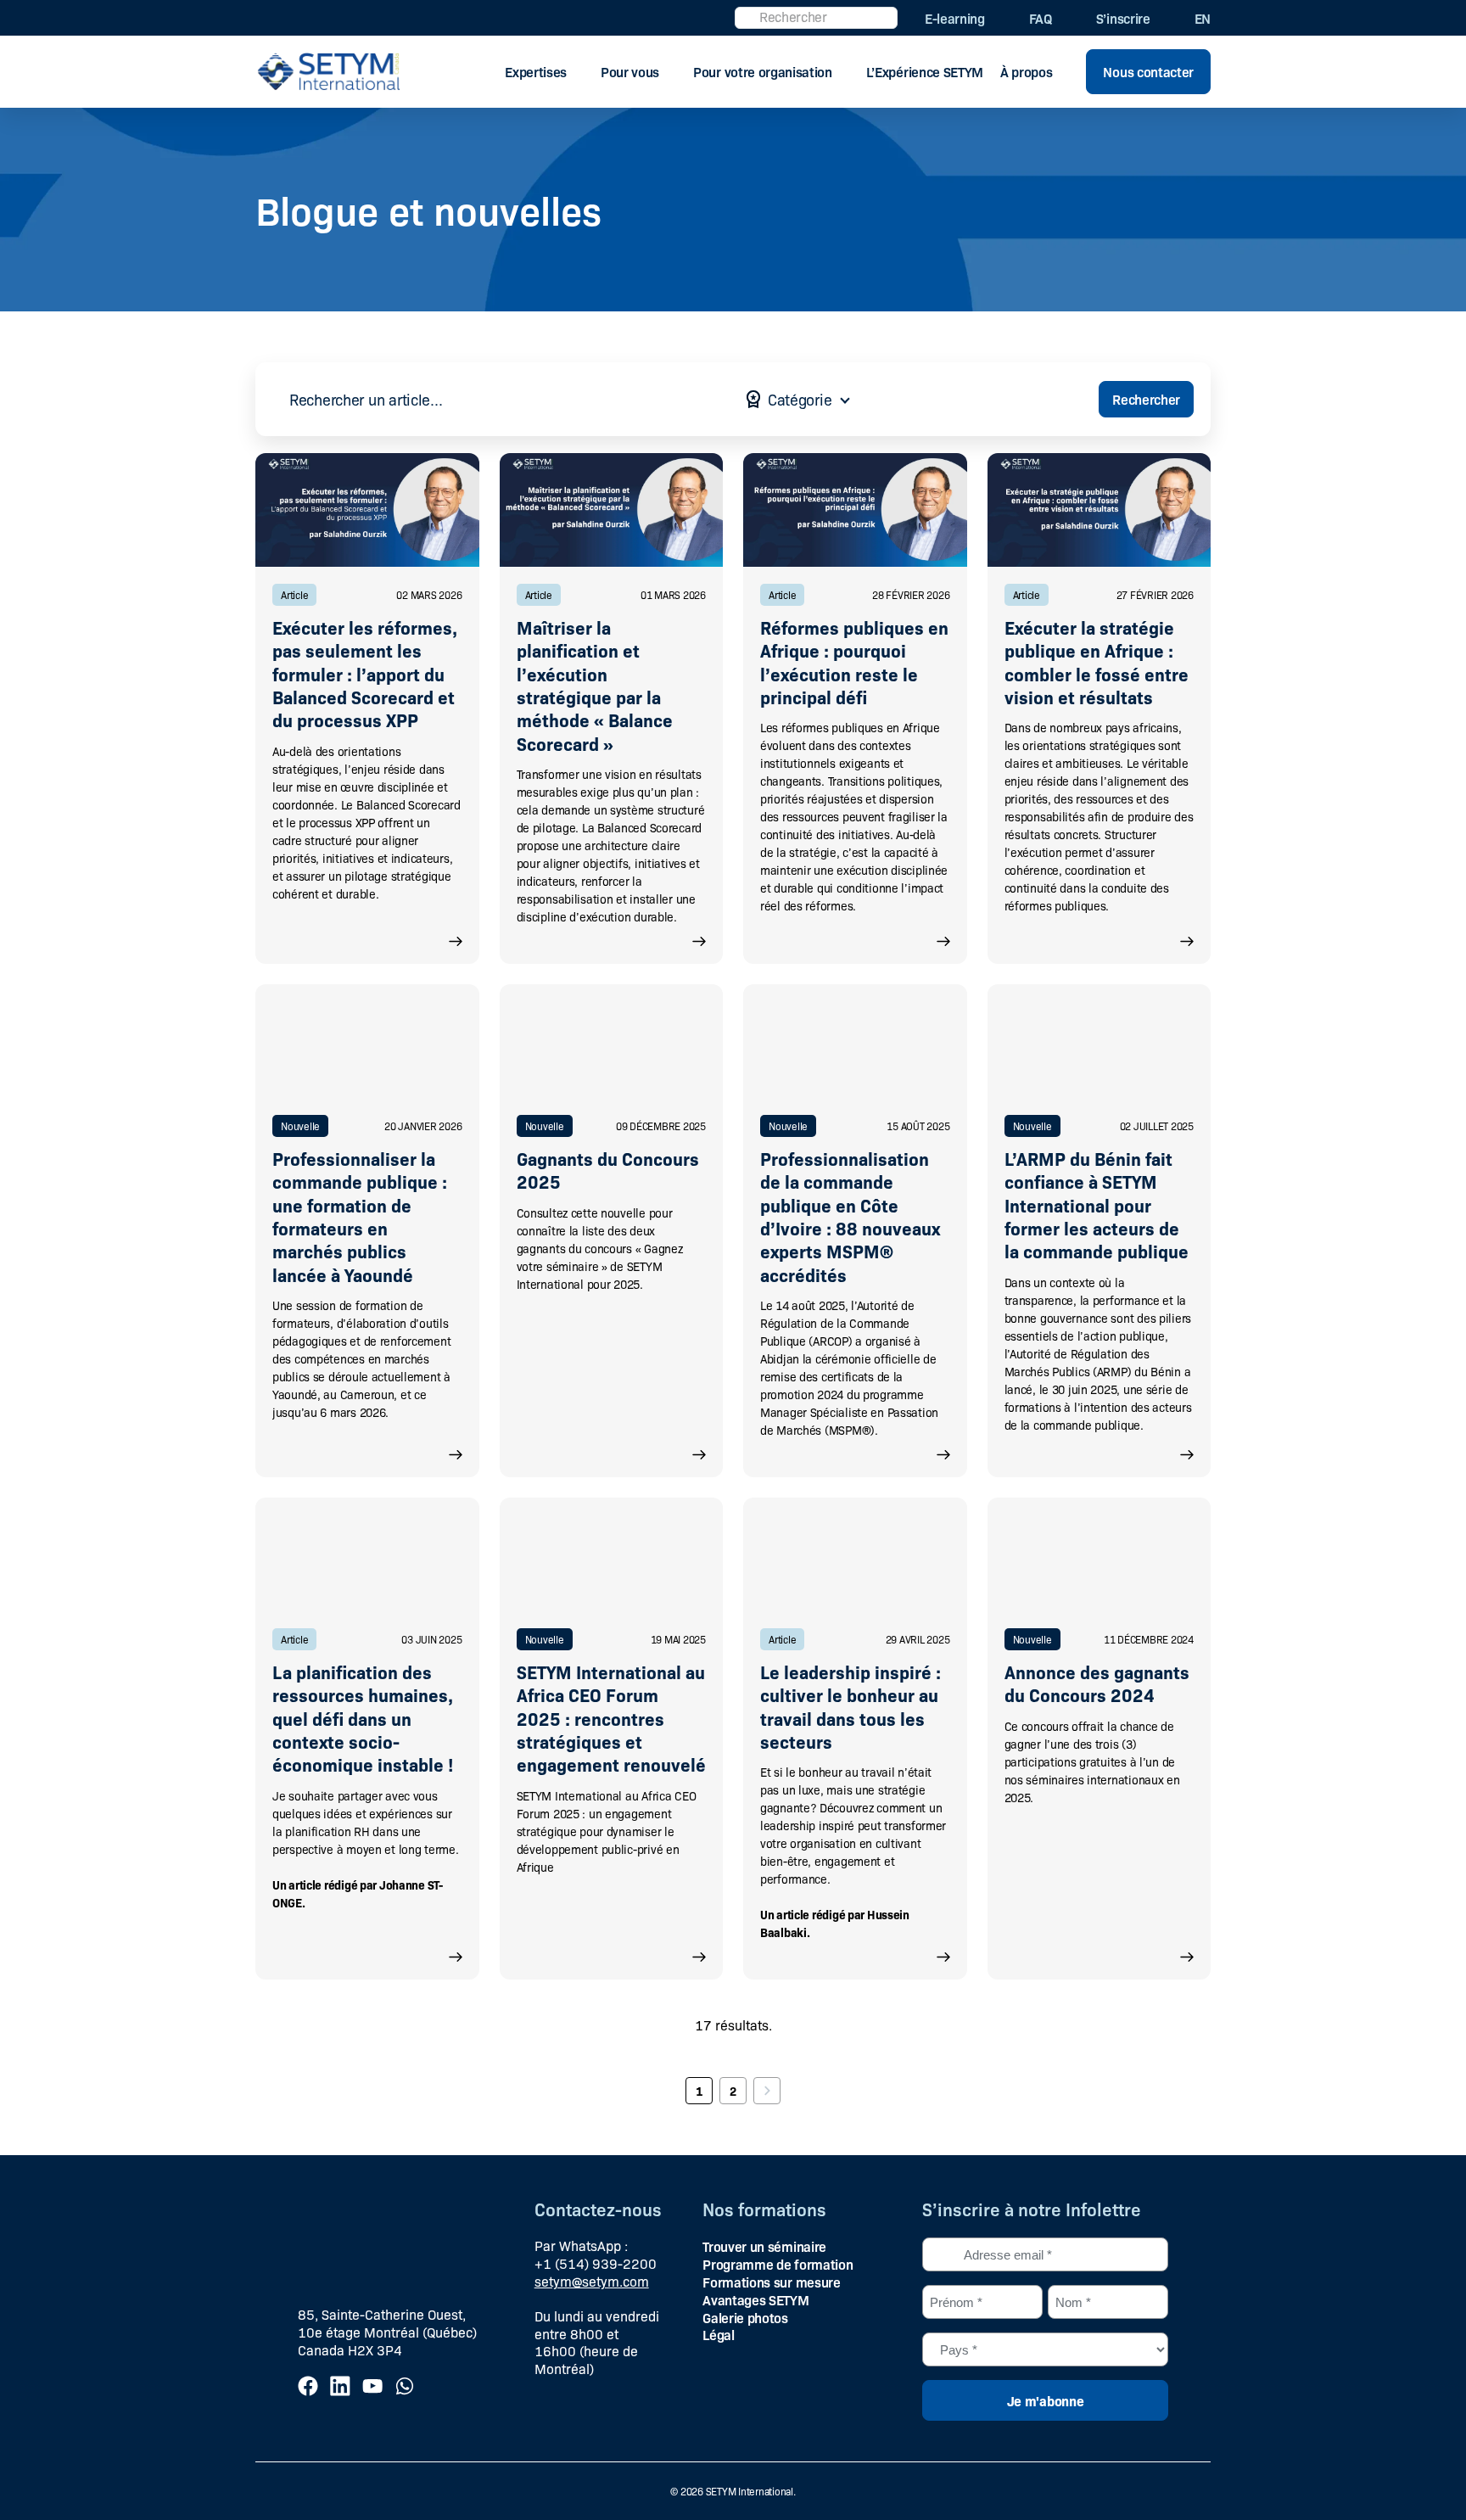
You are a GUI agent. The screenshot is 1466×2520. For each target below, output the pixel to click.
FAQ (1041, 18)
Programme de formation (778, 2264)
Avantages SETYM (755, 2299)
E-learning (955, 18)
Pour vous (630, 71)
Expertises (536, 71)
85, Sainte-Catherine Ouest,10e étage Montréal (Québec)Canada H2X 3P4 (387, 2332)
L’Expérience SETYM (925, 71)
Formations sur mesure (771, 2282)
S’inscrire (1123, 18)
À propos (1026, 71)
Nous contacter (1148, 71)
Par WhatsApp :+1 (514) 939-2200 (596, 2254)
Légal (718, 2334)
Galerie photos (745, 2317)
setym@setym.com (592, 2281)
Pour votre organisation (763, 71)
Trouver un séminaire (764, 2246)
